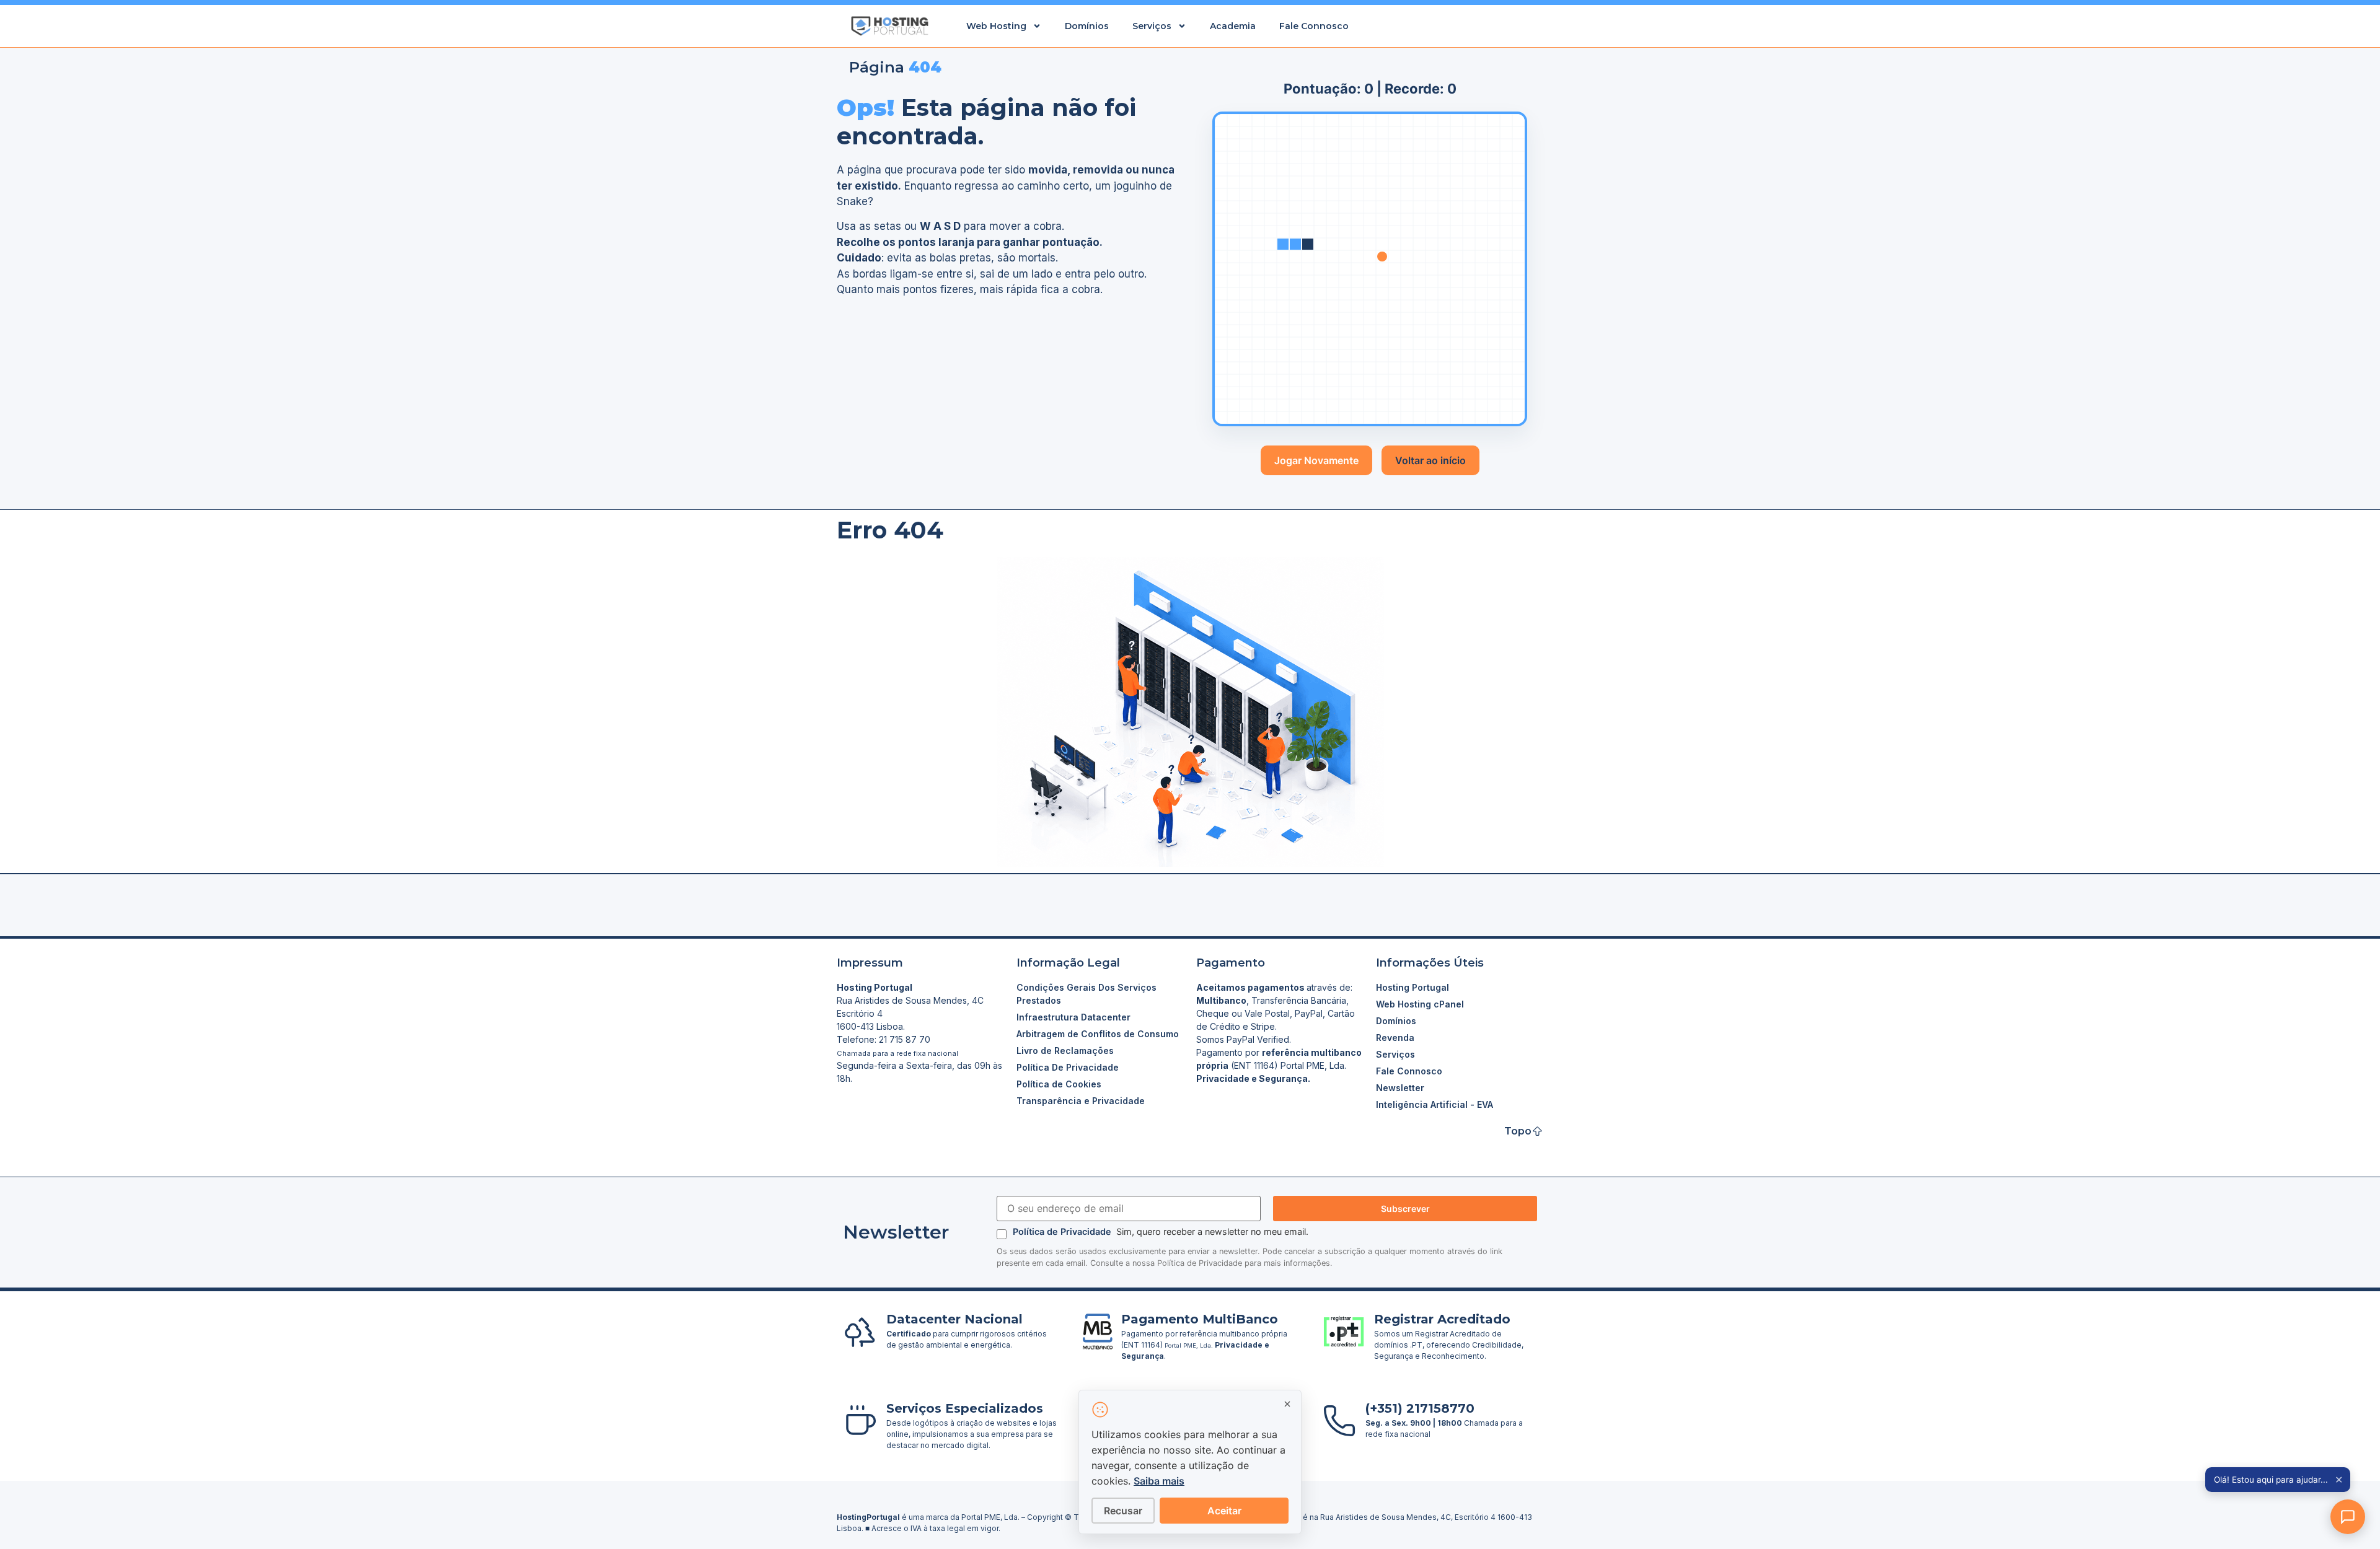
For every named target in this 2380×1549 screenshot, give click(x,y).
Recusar (1123, 1511)
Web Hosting (996, 26)
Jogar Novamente (1316, 460)
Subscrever (1405, 1209)
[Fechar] (1287, 1404)
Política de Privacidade (1063, 1231)
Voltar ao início (1430, 460)
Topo (1518, 1131)
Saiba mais (1159, 1481)
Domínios (1087, 26)
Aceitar (1224, 1511)
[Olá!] (2348, 1517)
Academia (1233, 26)
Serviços (1152, 26)
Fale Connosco (1314, 26)
